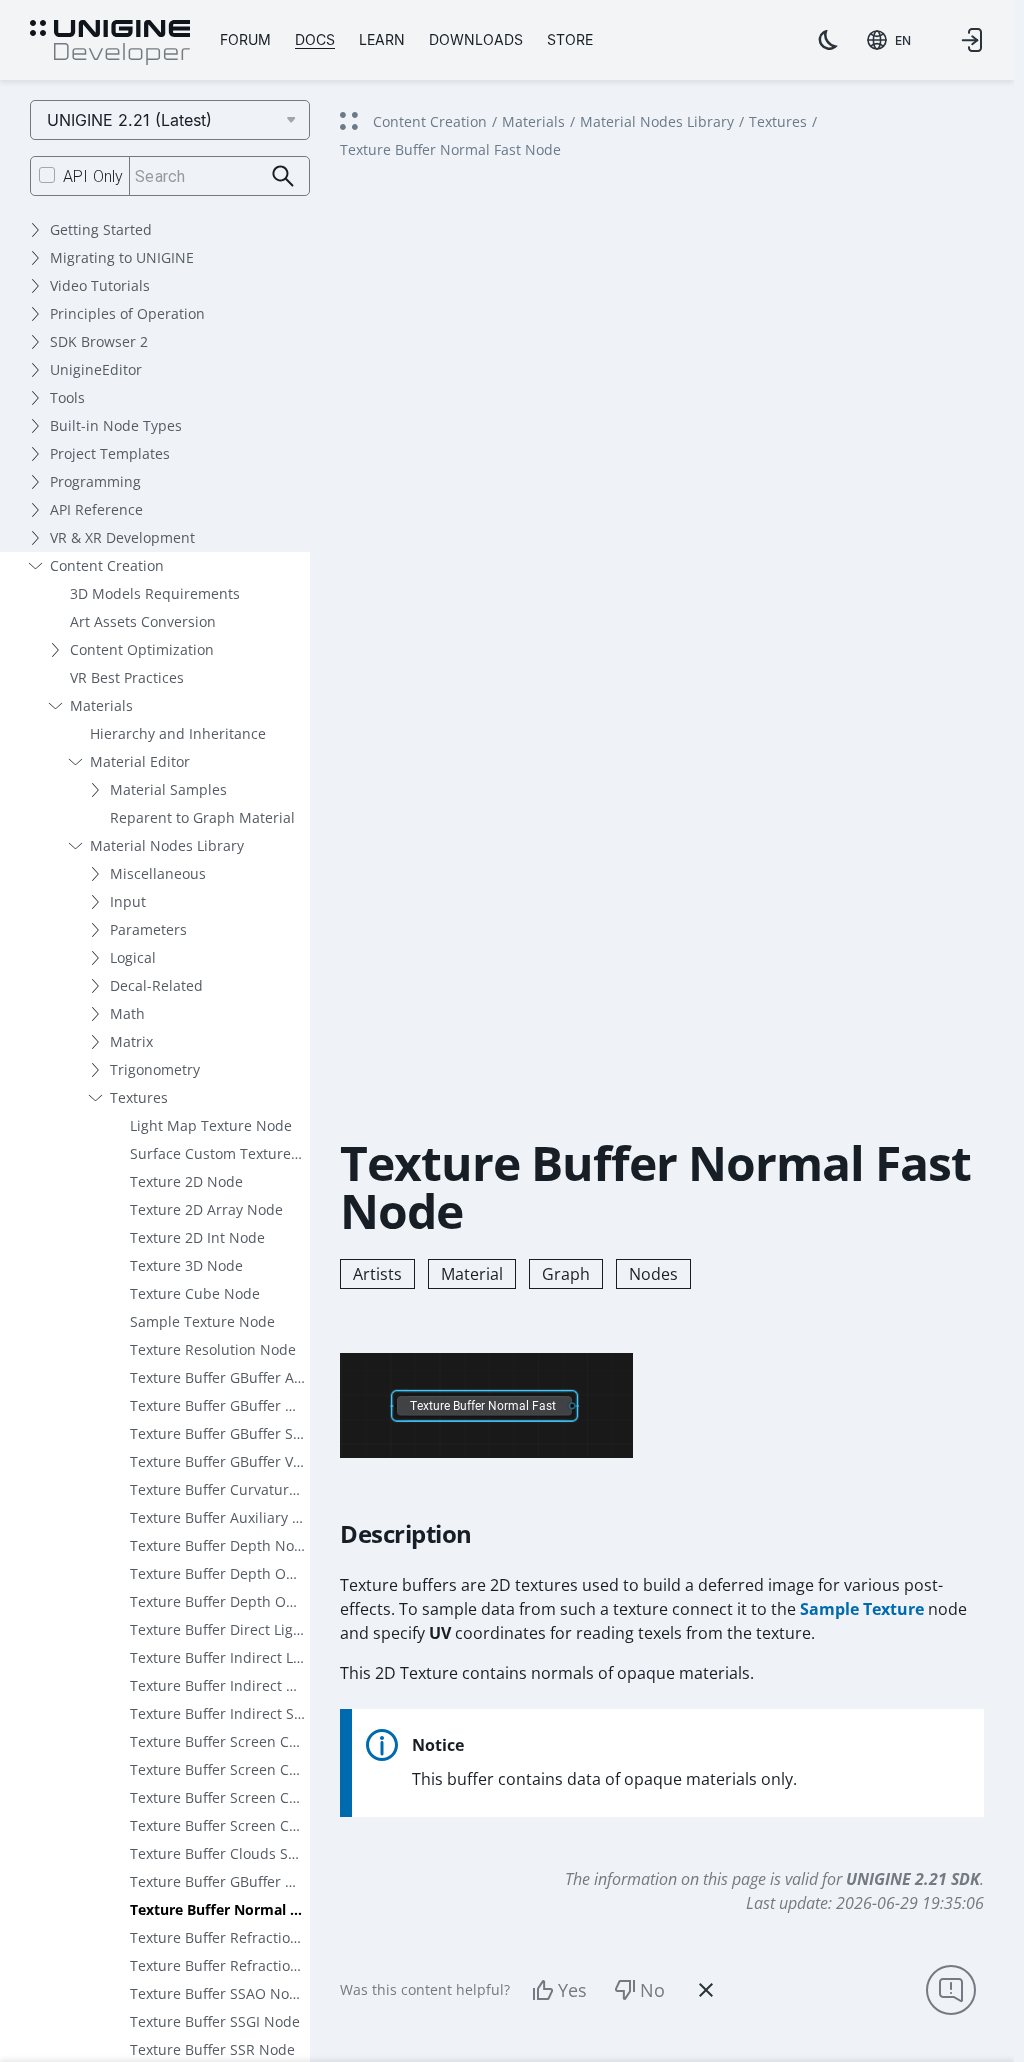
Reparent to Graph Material (202, 817)
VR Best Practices (127, 677)
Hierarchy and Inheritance (178, 733)
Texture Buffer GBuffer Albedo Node (220, 1377)
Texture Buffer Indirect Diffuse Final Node (220, 1685)
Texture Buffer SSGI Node (215, 2021)
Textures (139, 1097)
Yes (572, 1990)
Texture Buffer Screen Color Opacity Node (220, 1825)
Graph (566, 1274)
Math (127, 1013)
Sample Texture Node (202, 1321)
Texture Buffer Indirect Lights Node (220, 1657)
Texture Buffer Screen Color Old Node (220, 1769)
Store (570, 39)
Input (128, 901)
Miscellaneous (158, 873)
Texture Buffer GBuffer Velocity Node (220, 1461)
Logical (133, 957)
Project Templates (110, 453)
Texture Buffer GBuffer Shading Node (220, 1433)
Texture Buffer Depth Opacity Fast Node (220, 1601)
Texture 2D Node (186, 1181)
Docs (315, 39)
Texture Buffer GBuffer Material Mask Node (220, 1881)
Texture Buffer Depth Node (220, 1545)
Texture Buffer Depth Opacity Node (220, 1573)
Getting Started (101, 229)
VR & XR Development (122, 537)
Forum (245, 39)
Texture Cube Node (195, 1293)
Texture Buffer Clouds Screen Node (220, 1853)
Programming (95, 481)
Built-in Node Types (116, 425)
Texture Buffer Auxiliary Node (220, 1517)
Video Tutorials (100, 285)
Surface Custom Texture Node (220, 1153)
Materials (101, 705)
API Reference (96, 509)
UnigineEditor (96, 369)
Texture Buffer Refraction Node (220, 1937)
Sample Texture (862, 1609)
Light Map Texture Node (211, 1125)
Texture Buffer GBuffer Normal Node (220, 1405)
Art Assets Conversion (143, 621)
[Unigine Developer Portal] (110, 43)
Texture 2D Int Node (197, 1237)
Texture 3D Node (186, 1265)
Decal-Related (156, 985)
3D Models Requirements (155, 593)
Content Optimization (142, 649)
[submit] (283, 176)
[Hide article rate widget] (706, 1990)
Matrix (131, 1041)
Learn (382, 39)
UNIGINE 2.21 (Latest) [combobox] (129, 120)
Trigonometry (155, 1069)
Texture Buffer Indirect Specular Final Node (220, 1713)
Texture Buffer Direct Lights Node (220, 1629)
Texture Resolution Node (213, 1349)
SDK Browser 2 (99, 341)
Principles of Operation (127, 313)
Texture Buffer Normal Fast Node (220, 1909)
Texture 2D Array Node (206, 1209)
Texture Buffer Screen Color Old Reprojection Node (220, 1797)
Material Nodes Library (167, 845)
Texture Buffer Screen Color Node (220, 1741)
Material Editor (140, 761)
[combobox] (889, 40)
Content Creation (107, 565)
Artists (377, 1274)
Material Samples (168, 789)
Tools (67, 397)
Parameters (148, 929)
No (652, 1990)
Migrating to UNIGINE (122, 257)
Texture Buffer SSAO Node (218, 1993)
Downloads (476, 39)
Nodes (653, 1274)
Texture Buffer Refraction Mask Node (220, 1965)
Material (472, 1274)
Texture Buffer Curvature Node (220, 1489)
